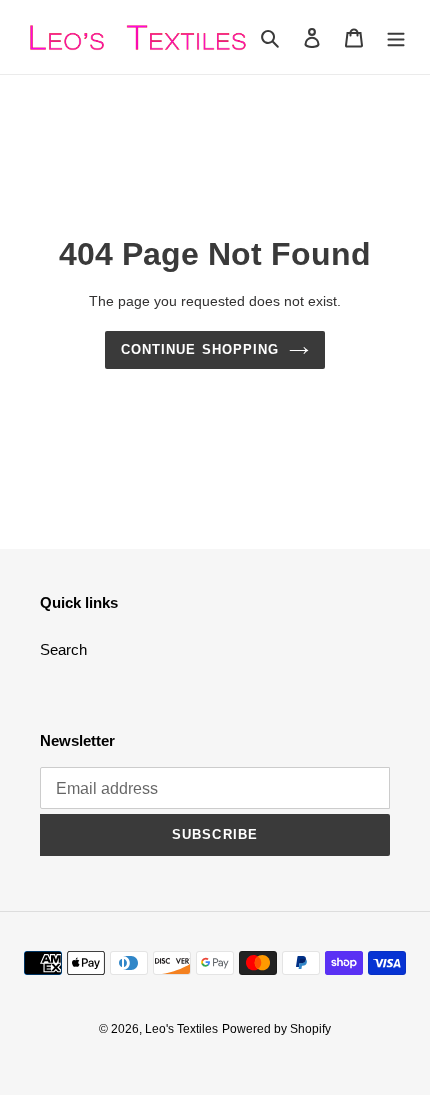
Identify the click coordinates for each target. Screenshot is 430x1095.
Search (63, 649)
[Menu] (396, 37)
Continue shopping (200, 349)
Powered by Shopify (276, 1029)
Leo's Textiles (181, 1029)
